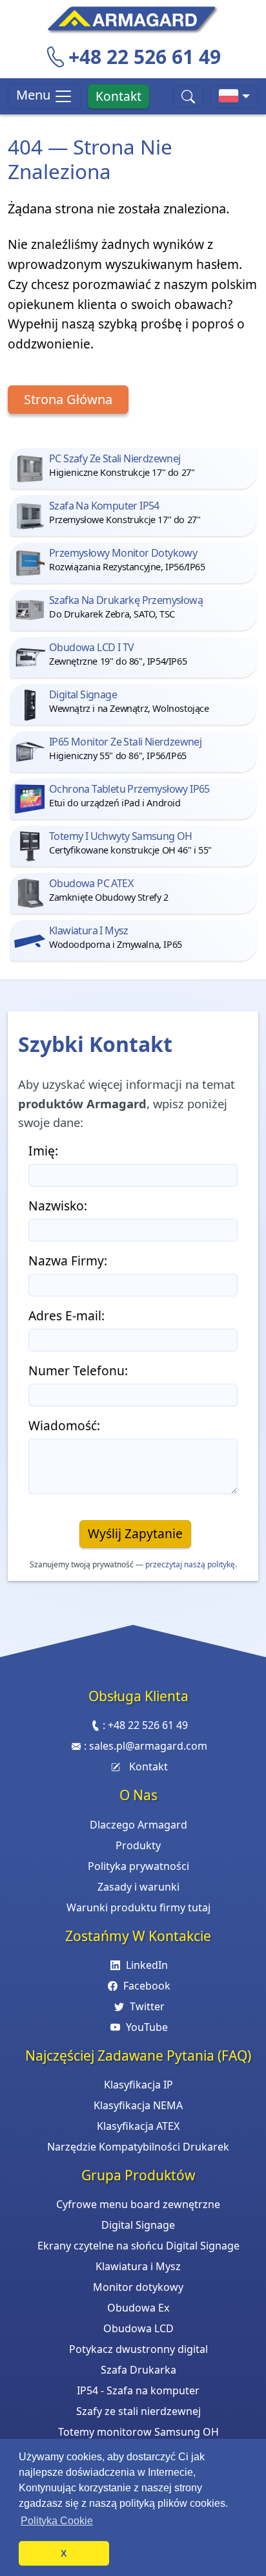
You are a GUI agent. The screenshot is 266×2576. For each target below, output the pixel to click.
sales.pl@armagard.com (148, 1746)
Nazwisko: (58, 1206)
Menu (35, 95)
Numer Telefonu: (78, 1370)
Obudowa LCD (138, 2328)
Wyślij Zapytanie (135, 1533)
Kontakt (118, 96)
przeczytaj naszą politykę (190, 1564)
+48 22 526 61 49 (145, 57)
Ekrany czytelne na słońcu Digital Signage (138, 2246)
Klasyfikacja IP (138, 2085)
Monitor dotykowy (138, 2287)
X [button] (64, 2553)
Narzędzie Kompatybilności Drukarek (138, 2147)
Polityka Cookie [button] (57, 2521)
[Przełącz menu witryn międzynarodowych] (234, 97)
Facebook (147, 1986)
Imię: (43, 1151)
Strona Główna (68, 399)
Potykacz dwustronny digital (138, 2349)
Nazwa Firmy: (68, 1261)
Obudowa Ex (138, 2308)
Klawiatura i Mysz (138, 2266)
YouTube (147, 2027)
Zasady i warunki (138, 1887)
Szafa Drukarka (138, 2370)
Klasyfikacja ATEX (138, 2126)
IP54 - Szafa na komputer (138, 2390)
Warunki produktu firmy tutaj (138, 1907)
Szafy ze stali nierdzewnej (138, 2411)
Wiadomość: (64, 1425)
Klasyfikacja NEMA (138, 2105)
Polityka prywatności (138, 1866)
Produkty (138, 1845)
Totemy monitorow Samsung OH (138, 2432)
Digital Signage (138, 2225)
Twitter (147, 2006)
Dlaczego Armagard (138, 1825)
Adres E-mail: (66, 1315)
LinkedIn (147, 1965)
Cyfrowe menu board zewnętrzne (138, 2204)
